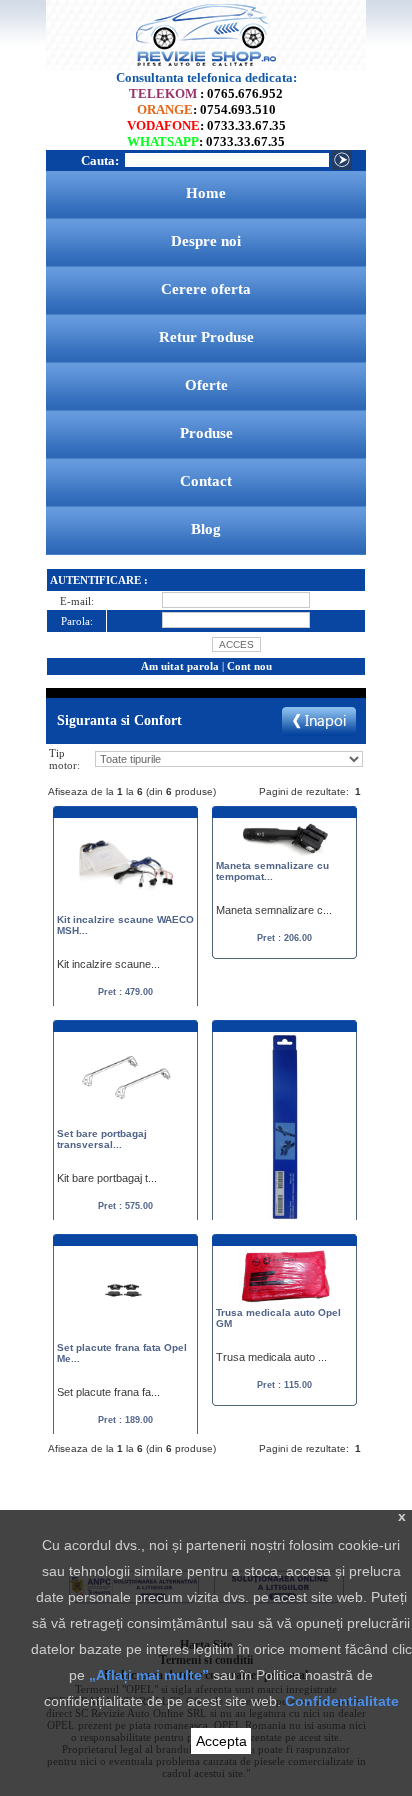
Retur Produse (206, 337)
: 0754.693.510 (206, 109)
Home (206, 193)
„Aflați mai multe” (149, 1675)
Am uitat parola (180, 666)
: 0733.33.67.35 (206, 125)
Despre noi (206, 241)
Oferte (206, 385)
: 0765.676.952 (206, 93)
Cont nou (249, 666)
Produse (206, 433)
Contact (206, 481)
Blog (206, 529)
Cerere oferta (206, 289)
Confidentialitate (342, 1701)
